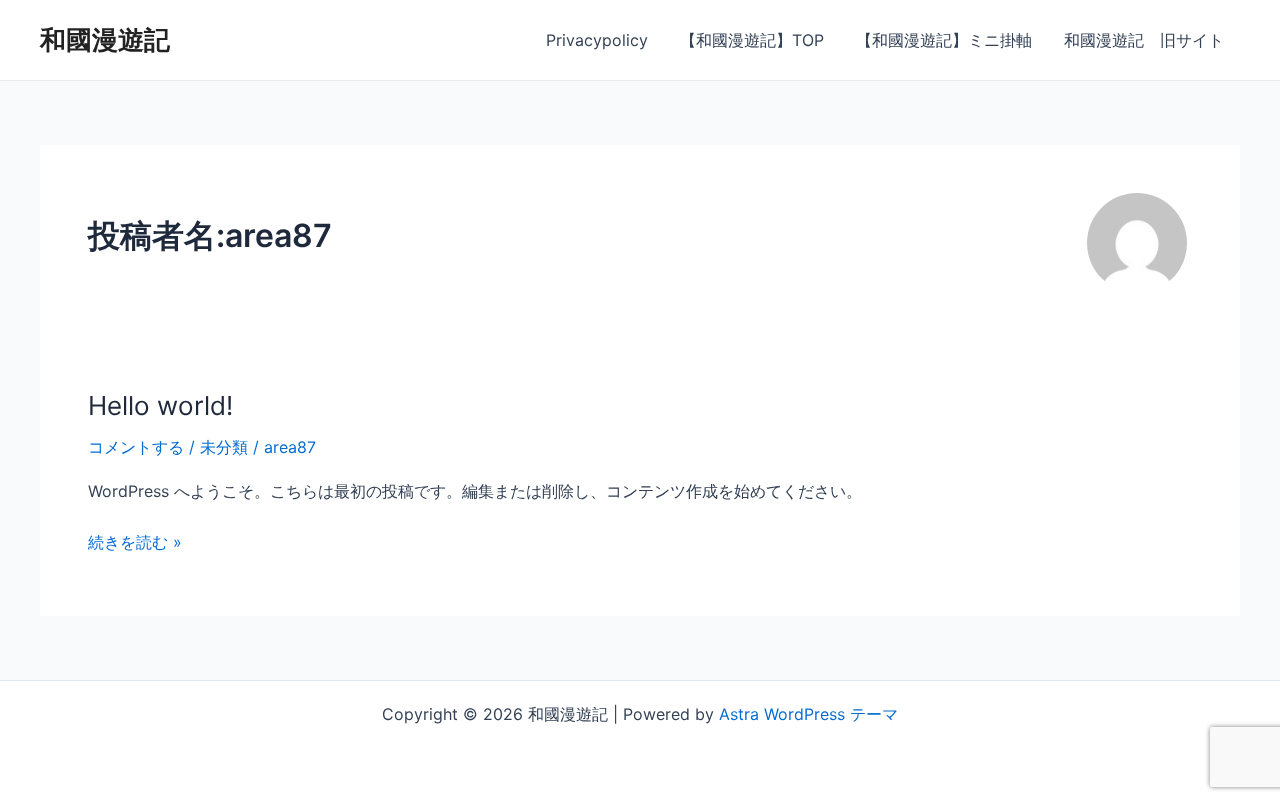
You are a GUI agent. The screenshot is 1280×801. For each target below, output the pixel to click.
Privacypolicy (597, 40)
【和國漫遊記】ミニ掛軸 (944, 40)
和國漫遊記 (105, 39)
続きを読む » (135, 540)
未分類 (224, 447)
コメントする (136, 447)
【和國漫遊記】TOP (752, 40)
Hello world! (160, 405)
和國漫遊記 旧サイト (1144, 40)
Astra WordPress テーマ (808, 714)
